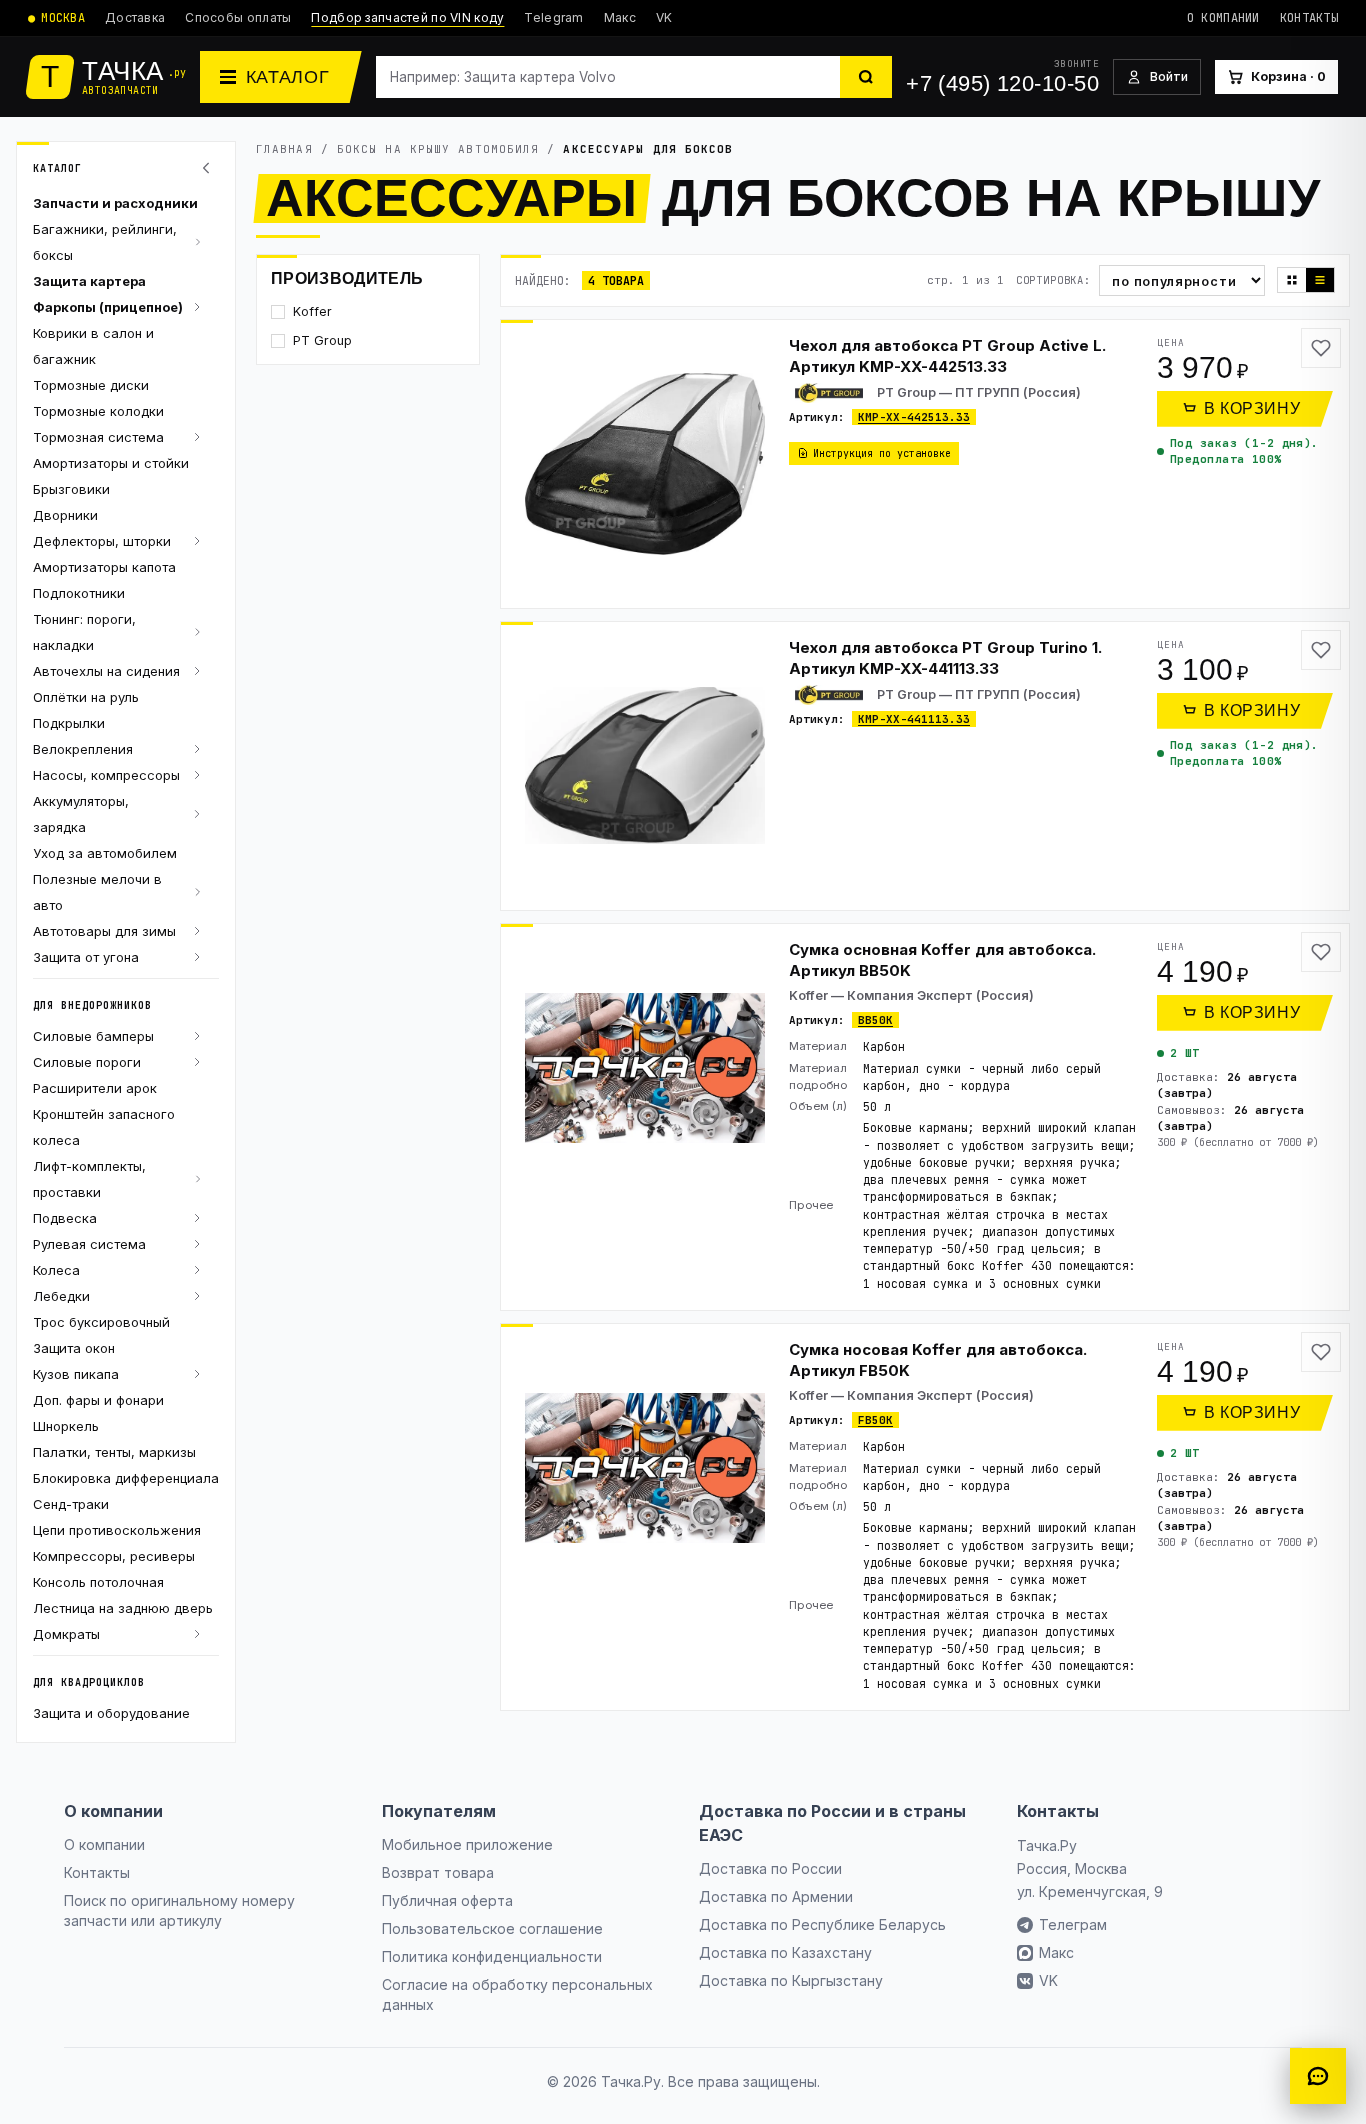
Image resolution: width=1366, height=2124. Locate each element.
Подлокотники (79, 593)
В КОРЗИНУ (1252, 408)
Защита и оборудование (111, 1713)
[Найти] (866, 77)
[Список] (1320, 280)
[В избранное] (1321, 348)
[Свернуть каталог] (209, 168)
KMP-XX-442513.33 (914, 417)
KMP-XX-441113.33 (914, 719)
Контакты (1309, 18)
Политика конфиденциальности (492, 1956)
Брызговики (71, 489)
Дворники (65, 515)
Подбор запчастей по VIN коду (407, 17)
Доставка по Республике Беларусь (822, 1924)
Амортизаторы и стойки (111, 463)
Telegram (553, 17)
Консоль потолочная (98, 1582)
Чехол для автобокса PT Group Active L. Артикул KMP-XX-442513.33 (947, 356)
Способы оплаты (238, 17)
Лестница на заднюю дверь (123, 1608)
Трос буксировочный (101, 1322)
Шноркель (66, 1426)
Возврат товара (438, 1872)
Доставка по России (770, 1868)
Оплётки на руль (86, 697)
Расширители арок (95, 1088)
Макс (620, 17)
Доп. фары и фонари (98, 1400)
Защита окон (74, 1348)
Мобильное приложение (467, 1844)
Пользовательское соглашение (492, 1928)
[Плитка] (1292, 280)
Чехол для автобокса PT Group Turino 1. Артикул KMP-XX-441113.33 (945, 658)
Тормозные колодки (98, 411)
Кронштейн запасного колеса (104, 1127)
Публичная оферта (447, 1900)
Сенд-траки (71, 1504)
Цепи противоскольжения (117, 1530)
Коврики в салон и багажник (93, 346)
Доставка (135, 17)
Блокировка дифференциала (126, 1478)
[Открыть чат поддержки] (1318, 2076)
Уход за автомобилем (105, 853)
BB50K (875, 1020)
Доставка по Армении (776, 1896)
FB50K (875, 1420)
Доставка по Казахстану (785, 1952)
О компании (1223, 18)
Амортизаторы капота (104, 567)
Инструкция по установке (882, 453)
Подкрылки (69, 723)
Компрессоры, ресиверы (114, 1556)
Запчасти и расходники (115, 203)
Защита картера (89, 281)
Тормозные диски (91, 385)
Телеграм (1073, 1924)
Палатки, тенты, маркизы (114, 1452)
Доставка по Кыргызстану (791, 1980)
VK (664, 17)
